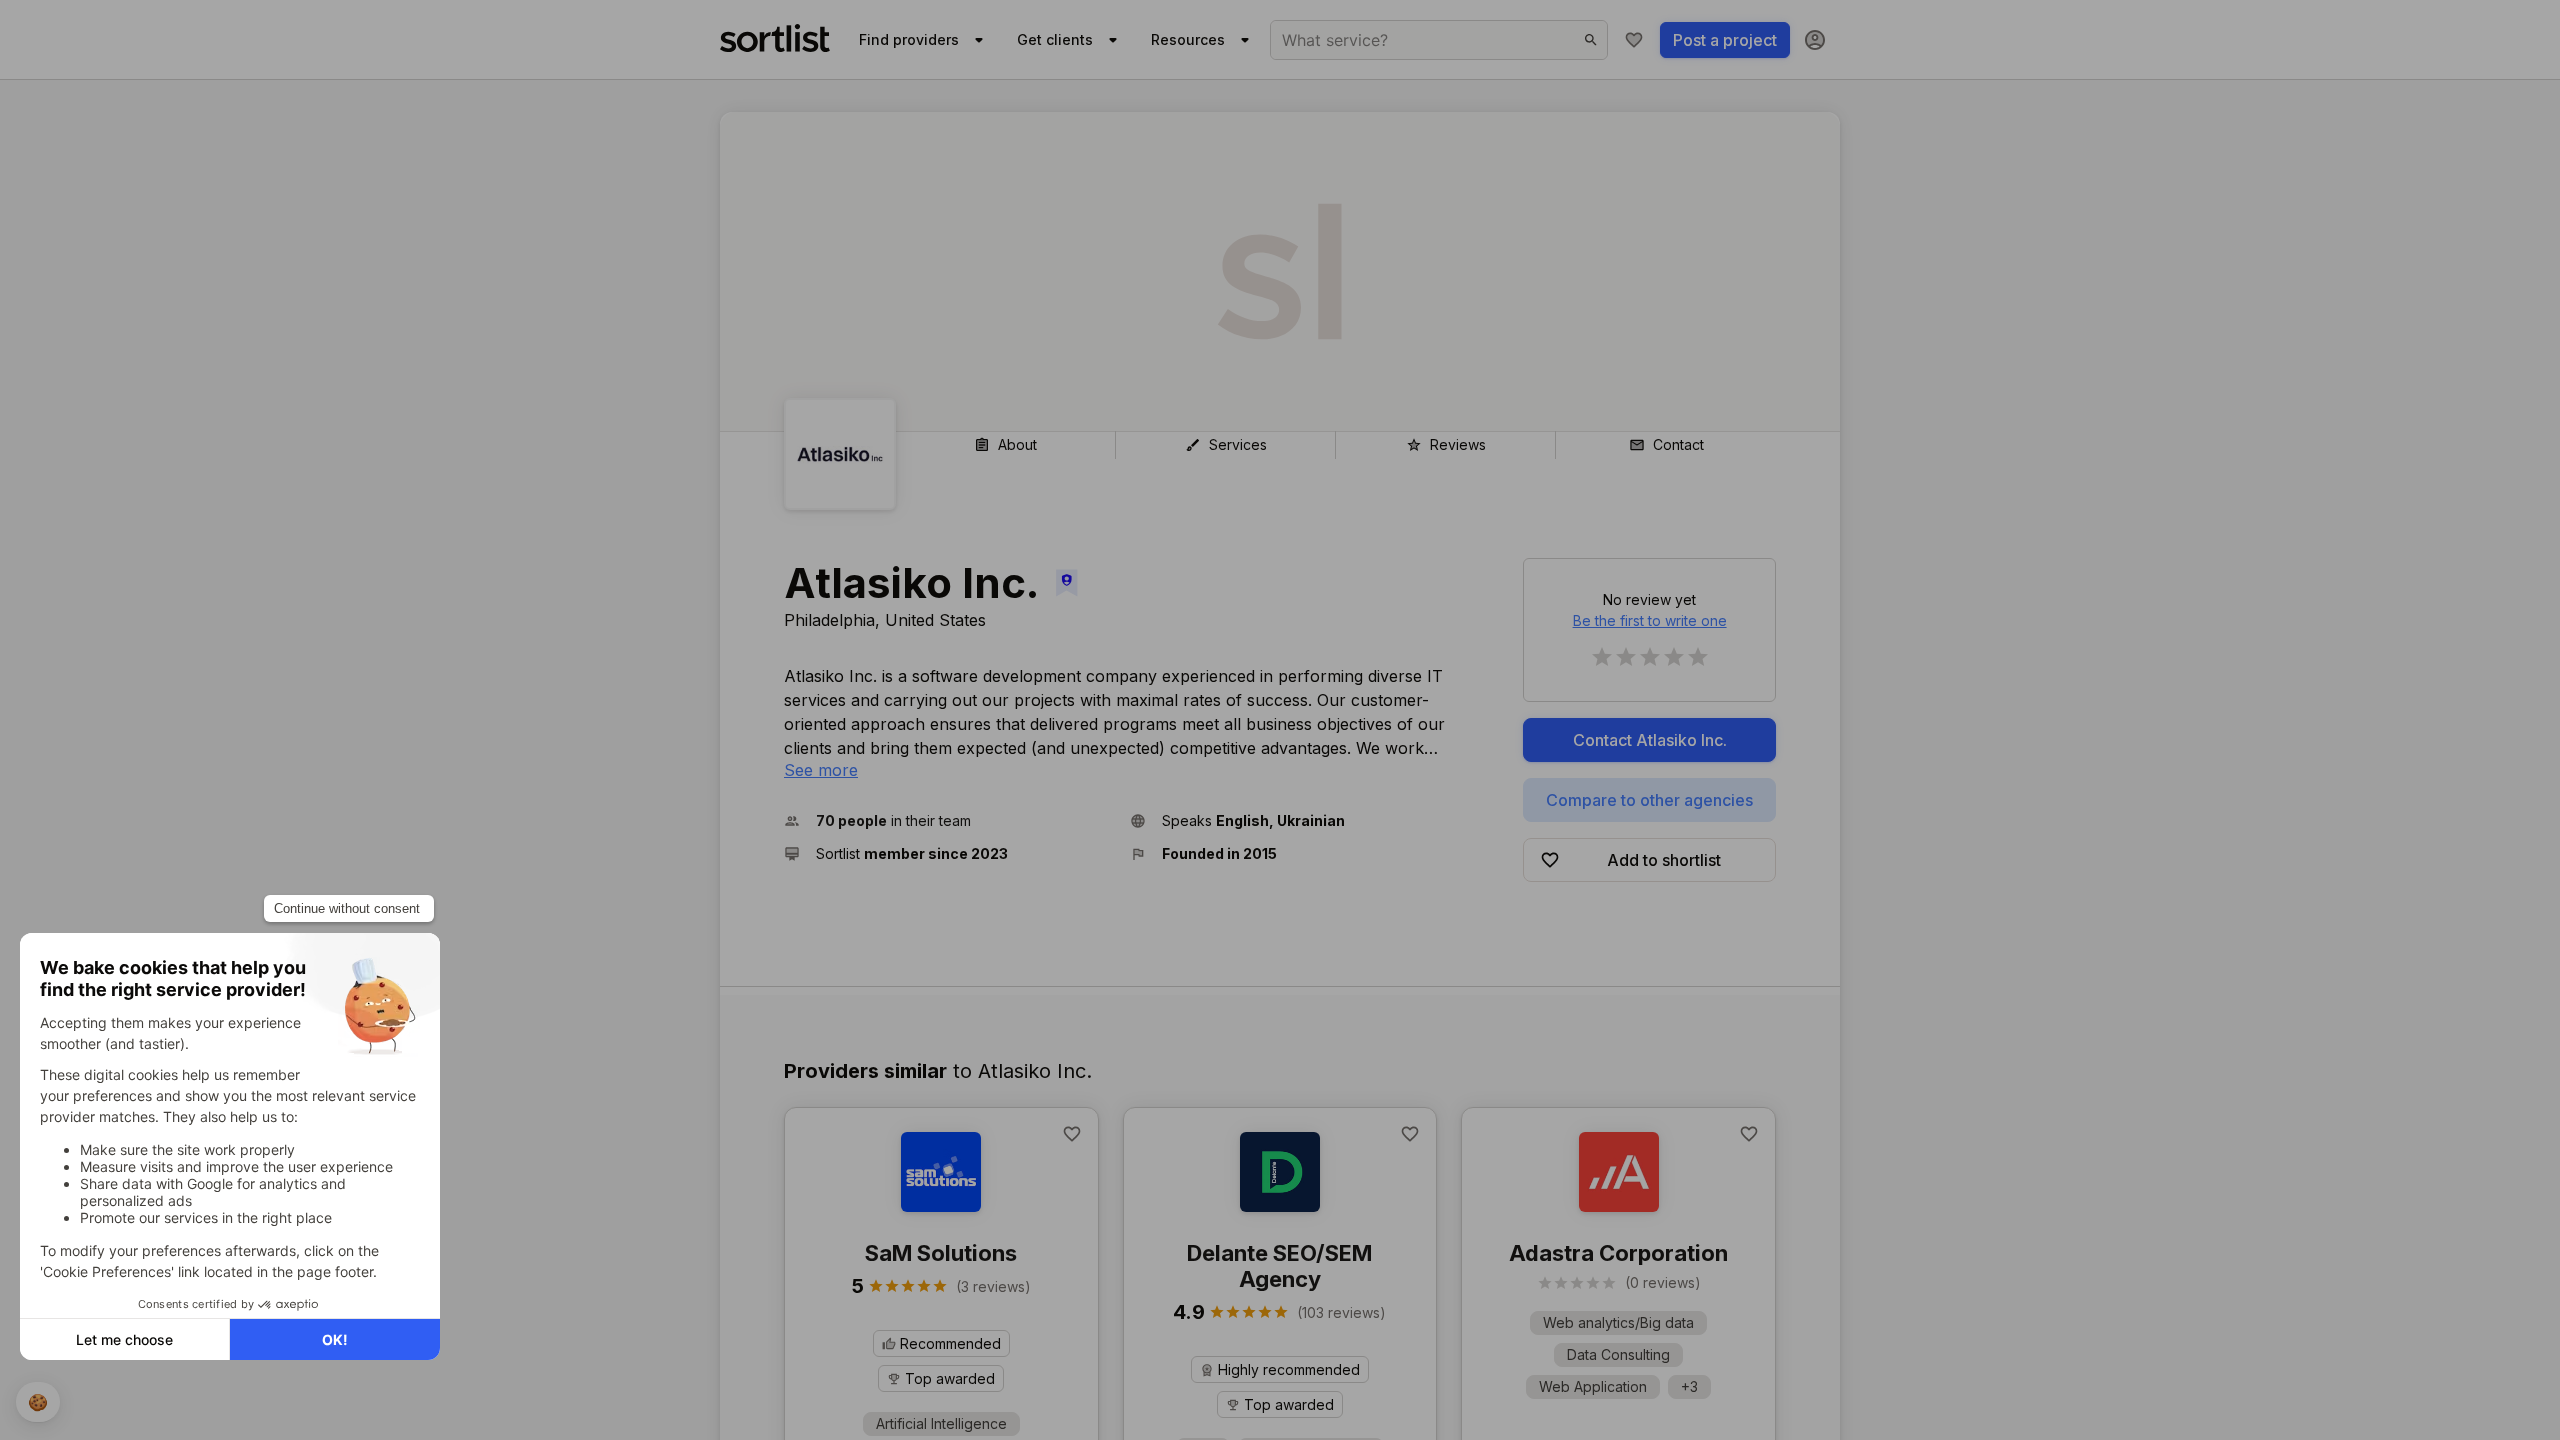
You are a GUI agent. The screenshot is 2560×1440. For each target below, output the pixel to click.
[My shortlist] (1634, 40)
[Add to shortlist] (1072, 1134)
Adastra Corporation (1618, 1253)
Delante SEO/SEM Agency (1279, 1266)
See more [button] (821, 770)
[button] (949, 820)
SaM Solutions (941, 1253)
